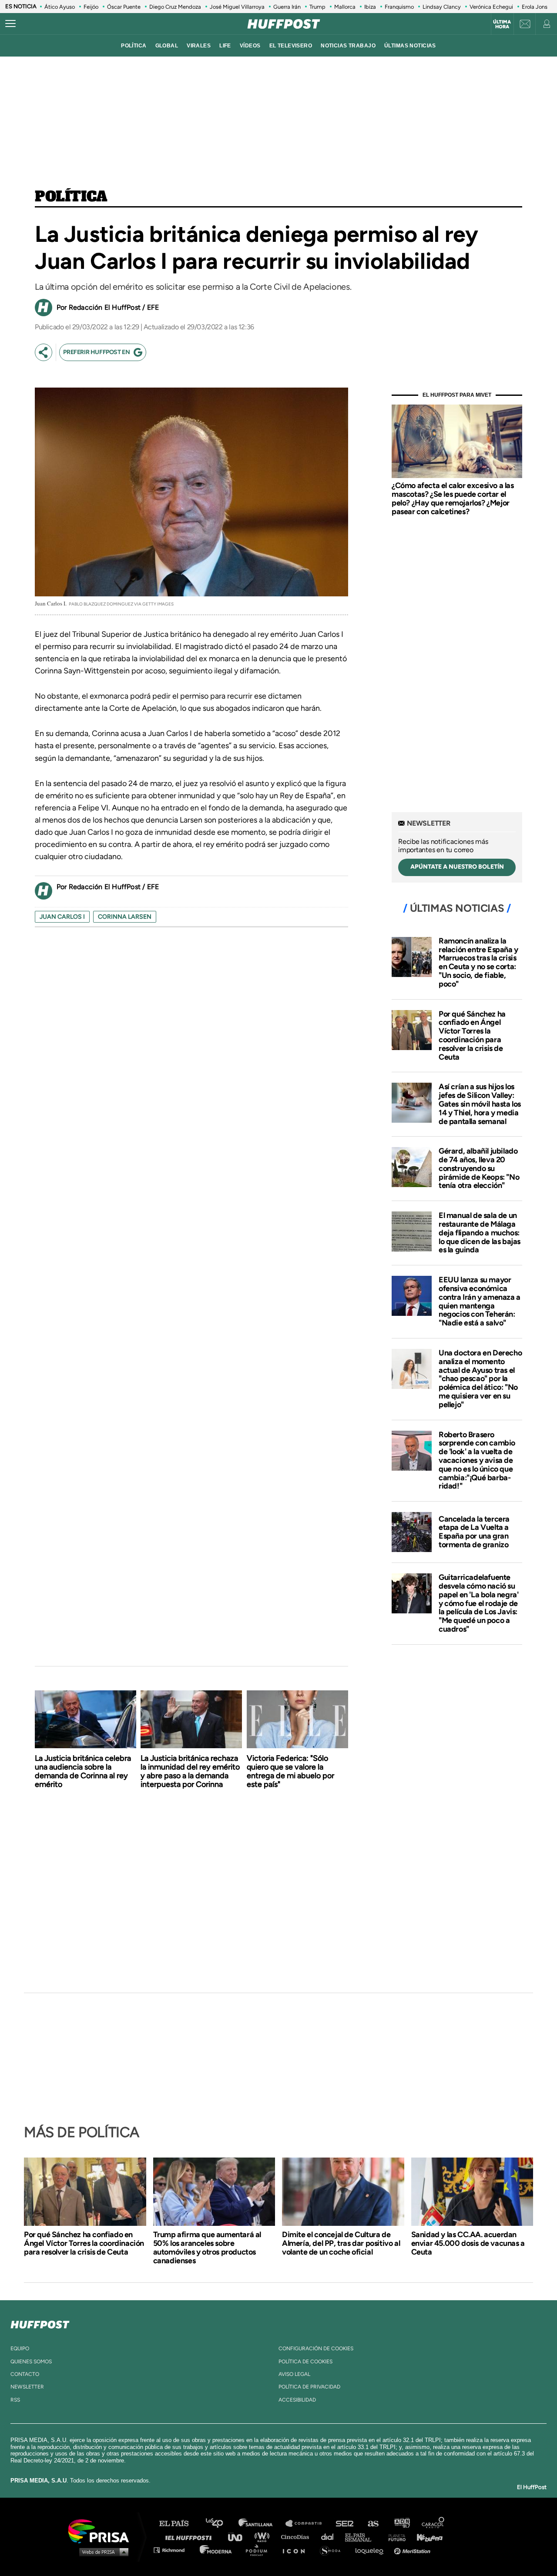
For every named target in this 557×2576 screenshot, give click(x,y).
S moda (333, 2550)
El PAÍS (179, 2524)
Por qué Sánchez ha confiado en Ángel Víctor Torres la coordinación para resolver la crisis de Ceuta (472, 1035)
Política (71, 197)
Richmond (174, 2550)
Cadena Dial (330, 2537)
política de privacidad (309, 2387)
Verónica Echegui (491, 7)
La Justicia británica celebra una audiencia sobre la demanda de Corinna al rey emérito (83, 1771)
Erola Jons (535, 7)
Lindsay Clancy (442, 7)
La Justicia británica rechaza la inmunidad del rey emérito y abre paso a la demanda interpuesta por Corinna (190, 1771)
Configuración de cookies (316, 2349)
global (167, 46)
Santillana (262, 2524)
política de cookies (305, 2362)
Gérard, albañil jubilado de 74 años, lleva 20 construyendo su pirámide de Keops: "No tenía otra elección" (479, 1168)
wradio (264, 2537)
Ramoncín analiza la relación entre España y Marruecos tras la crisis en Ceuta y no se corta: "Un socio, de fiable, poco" (478, 962)
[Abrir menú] (10, 24)
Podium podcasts (259, 2550)
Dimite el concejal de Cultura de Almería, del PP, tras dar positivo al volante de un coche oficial (341, 2243)
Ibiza (370, 7)
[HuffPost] (40, 2323)
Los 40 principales (221, 2524)
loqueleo (372, 2550)
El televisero (291, 46)
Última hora (502, 24)
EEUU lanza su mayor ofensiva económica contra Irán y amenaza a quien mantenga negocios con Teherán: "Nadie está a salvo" (480, 1301)
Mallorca (345, 7)
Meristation (413, 2550)
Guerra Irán (287, 7)
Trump (317, 7)
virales (199, 46)
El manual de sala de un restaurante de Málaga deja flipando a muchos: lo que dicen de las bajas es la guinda (480, 1233)
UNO (239, 2537)
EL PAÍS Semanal (362, 2537)
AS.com (373, 2524)
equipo (20, 2349)
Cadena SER (345, 2524)
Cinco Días (297, 2537)
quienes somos (31, 2362)
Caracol (433, 2524)
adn (401, 2524)
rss (15, 2400)
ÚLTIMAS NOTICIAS (410, 46)
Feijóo (91, 7)
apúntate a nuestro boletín (457, 867)
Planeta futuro (394, 2537)
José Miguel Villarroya (237, 7)
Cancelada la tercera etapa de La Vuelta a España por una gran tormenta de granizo (474, 1532)
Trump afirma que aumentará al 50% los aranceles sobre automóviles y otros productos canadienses (207, 2248)
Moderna (216, 2550)
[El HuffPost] (284, 24)
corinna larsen (125, 917)
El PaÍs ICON (297, 2550)
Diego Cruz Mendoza (175, 7)
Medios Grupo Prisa (102, 2552)
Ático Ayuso (60, 7)
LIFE (225, 46)
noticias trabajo (348, 46)
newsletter (27, 2387)
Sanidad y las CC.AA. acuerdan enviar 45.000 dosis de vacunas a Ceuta (468, 2243)
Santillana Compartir (308, 2524)
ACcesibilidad (297, 2400)
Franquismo (399, 7)
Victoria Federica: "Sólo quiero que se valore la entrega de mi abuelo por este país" (290, 1771)
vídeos (250, 46)
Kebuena (426, 2537)
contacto (25, 2374)
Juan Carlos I (62, 917)
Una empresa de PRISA (102, 2531)
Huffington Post (191, 2537)
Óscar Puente (124, 7)
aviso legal (294, 2374)
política (134, 46)
